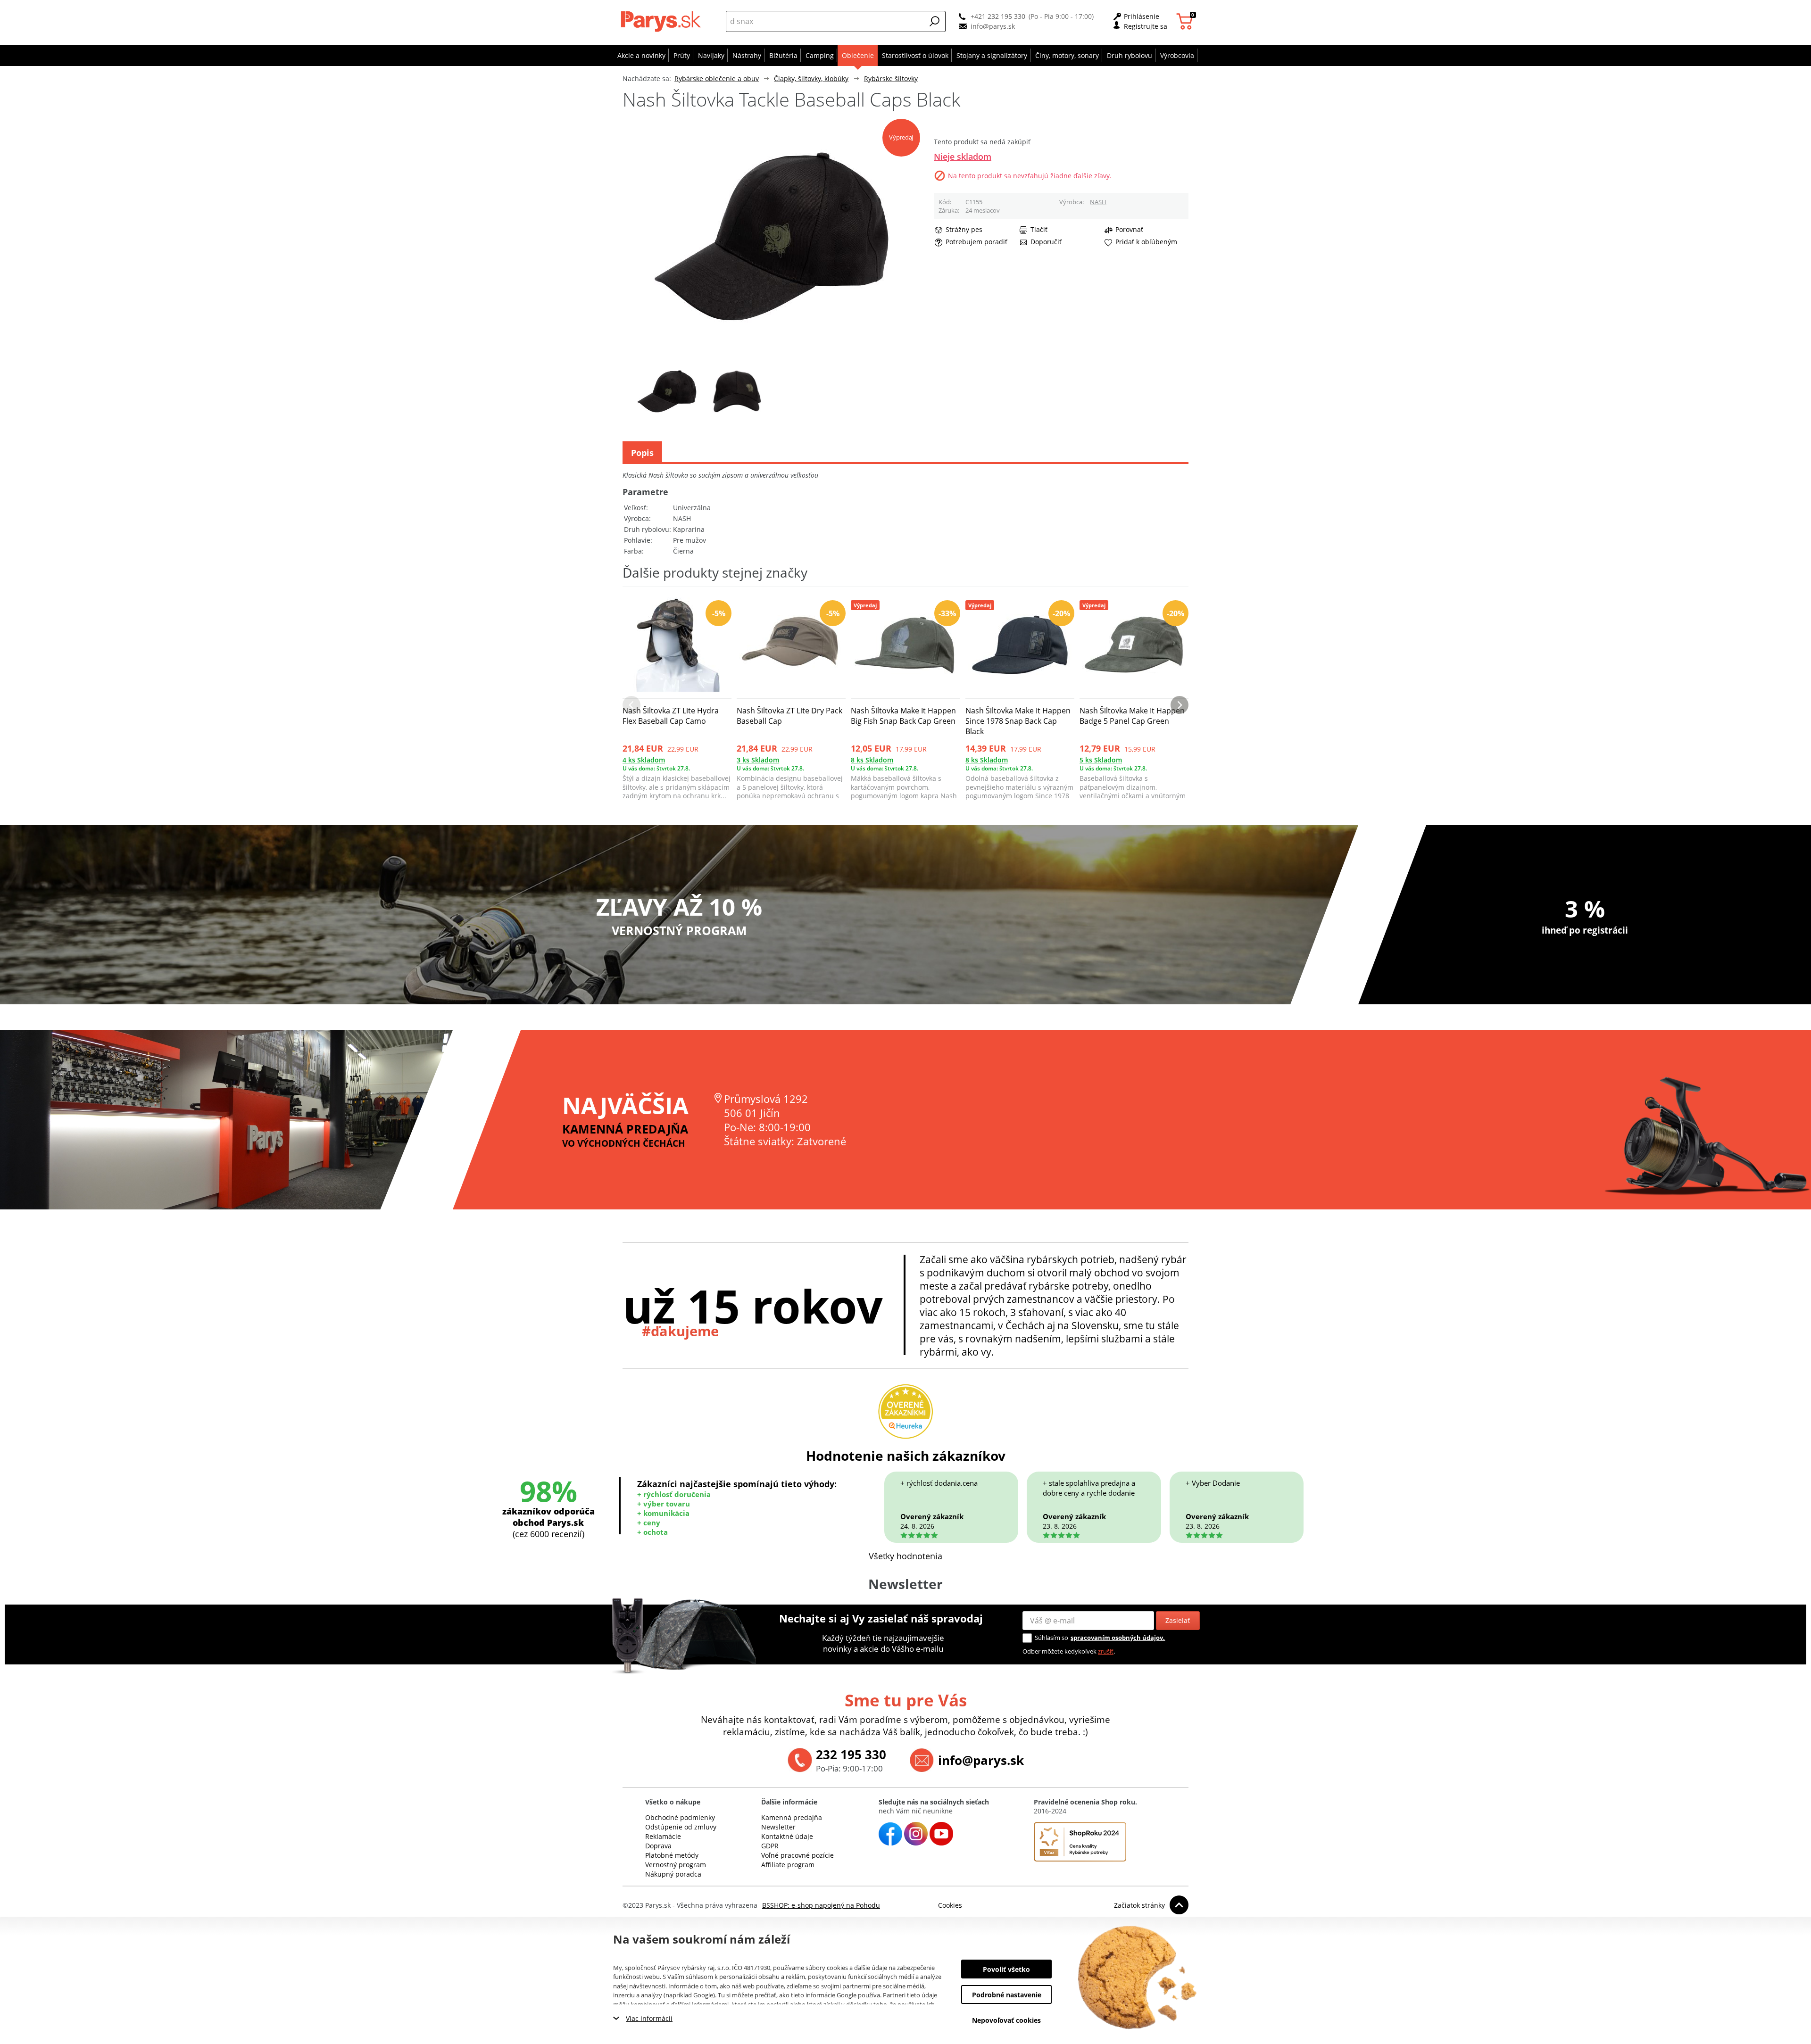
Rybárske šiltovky (891, 79)
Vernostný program (676, 1865)
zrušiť (1106, 1651)
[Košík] (1186, 21)
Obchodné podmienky (680, 1817)
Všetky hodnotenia (905, 1556)
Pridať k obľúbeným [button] (1146, 242)
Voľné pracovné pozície (798, 1855)
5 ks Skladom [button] (1101, 760)
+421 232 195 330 (998, 16)
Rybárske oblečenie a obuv (717, 79)
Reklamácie (663, 1836)
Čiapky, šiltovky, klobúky (811, 79)
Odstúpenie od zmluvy (681, 1827)
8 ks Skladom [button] (872, 760)
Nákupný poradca (673, 1874)
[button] (935, 21)
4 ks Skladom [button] (644, 760)
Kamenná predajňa (792, 1817)
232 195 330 (851, 1754)
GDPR (770, 1846)
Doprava (658, 1846)
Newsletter (778, 1827)
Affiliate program (788, 1865)
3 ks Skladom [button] (758, 760)
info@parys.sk (993, 26)
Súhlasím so (1051, 1638)
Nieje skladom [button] (963, 157)
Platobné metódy (672, 1855)
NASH (1098, 202)
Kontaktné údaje (787, 1836)
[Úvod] (663, 21)
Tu (721, 1995)
